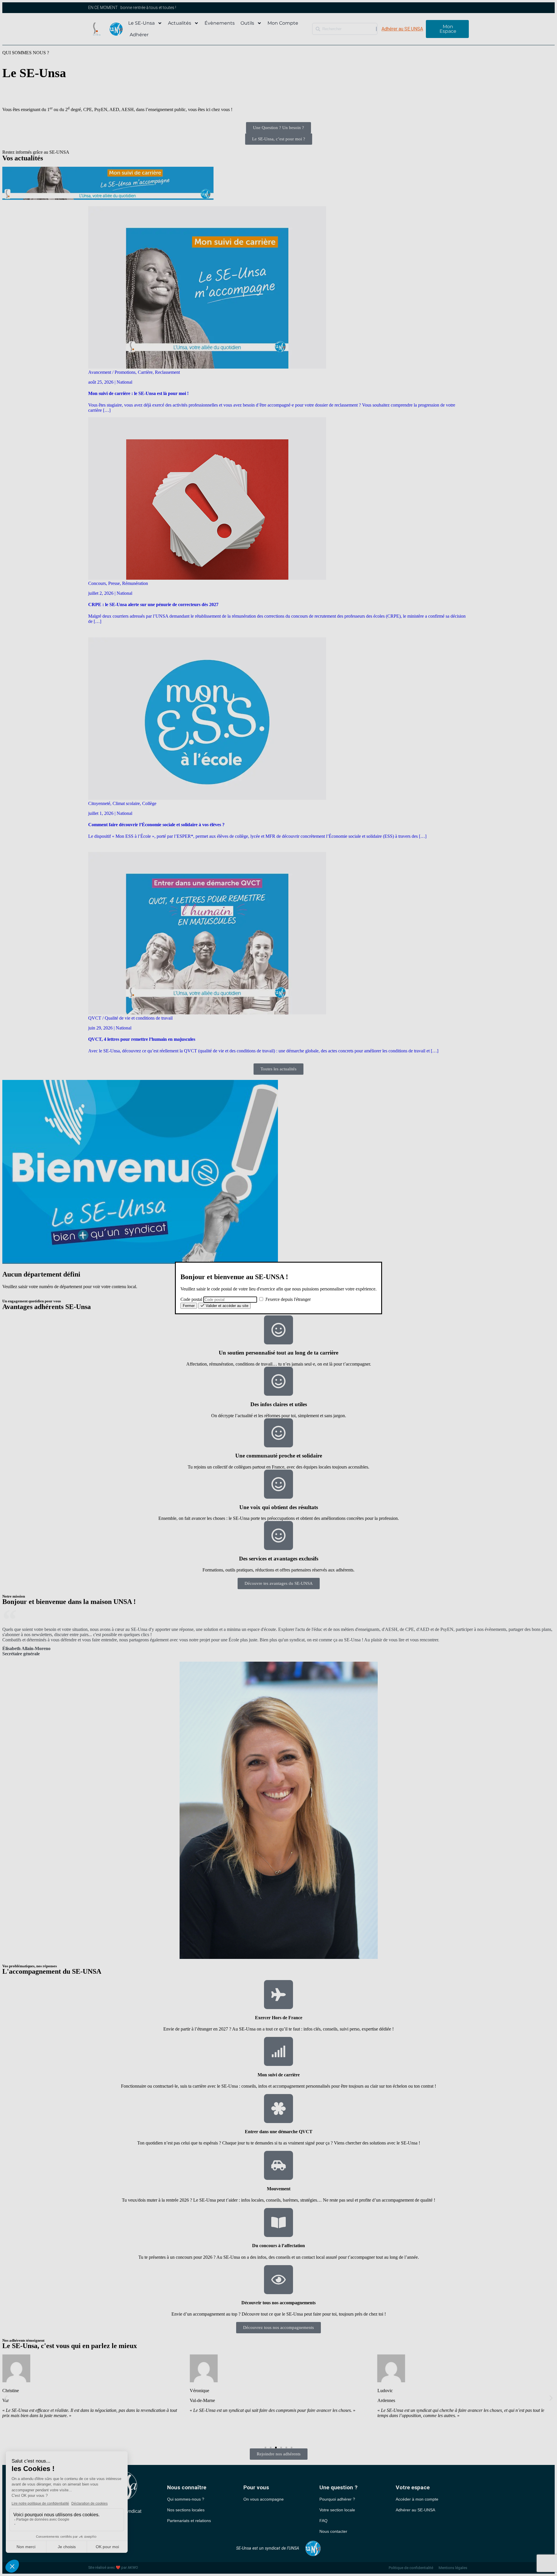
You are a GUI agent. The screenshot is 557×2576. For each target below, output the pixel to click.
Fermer (189, 1306)
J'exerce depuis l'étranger (287, 1299)
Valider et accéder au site (226, 1306)
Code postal (191, 1299)
